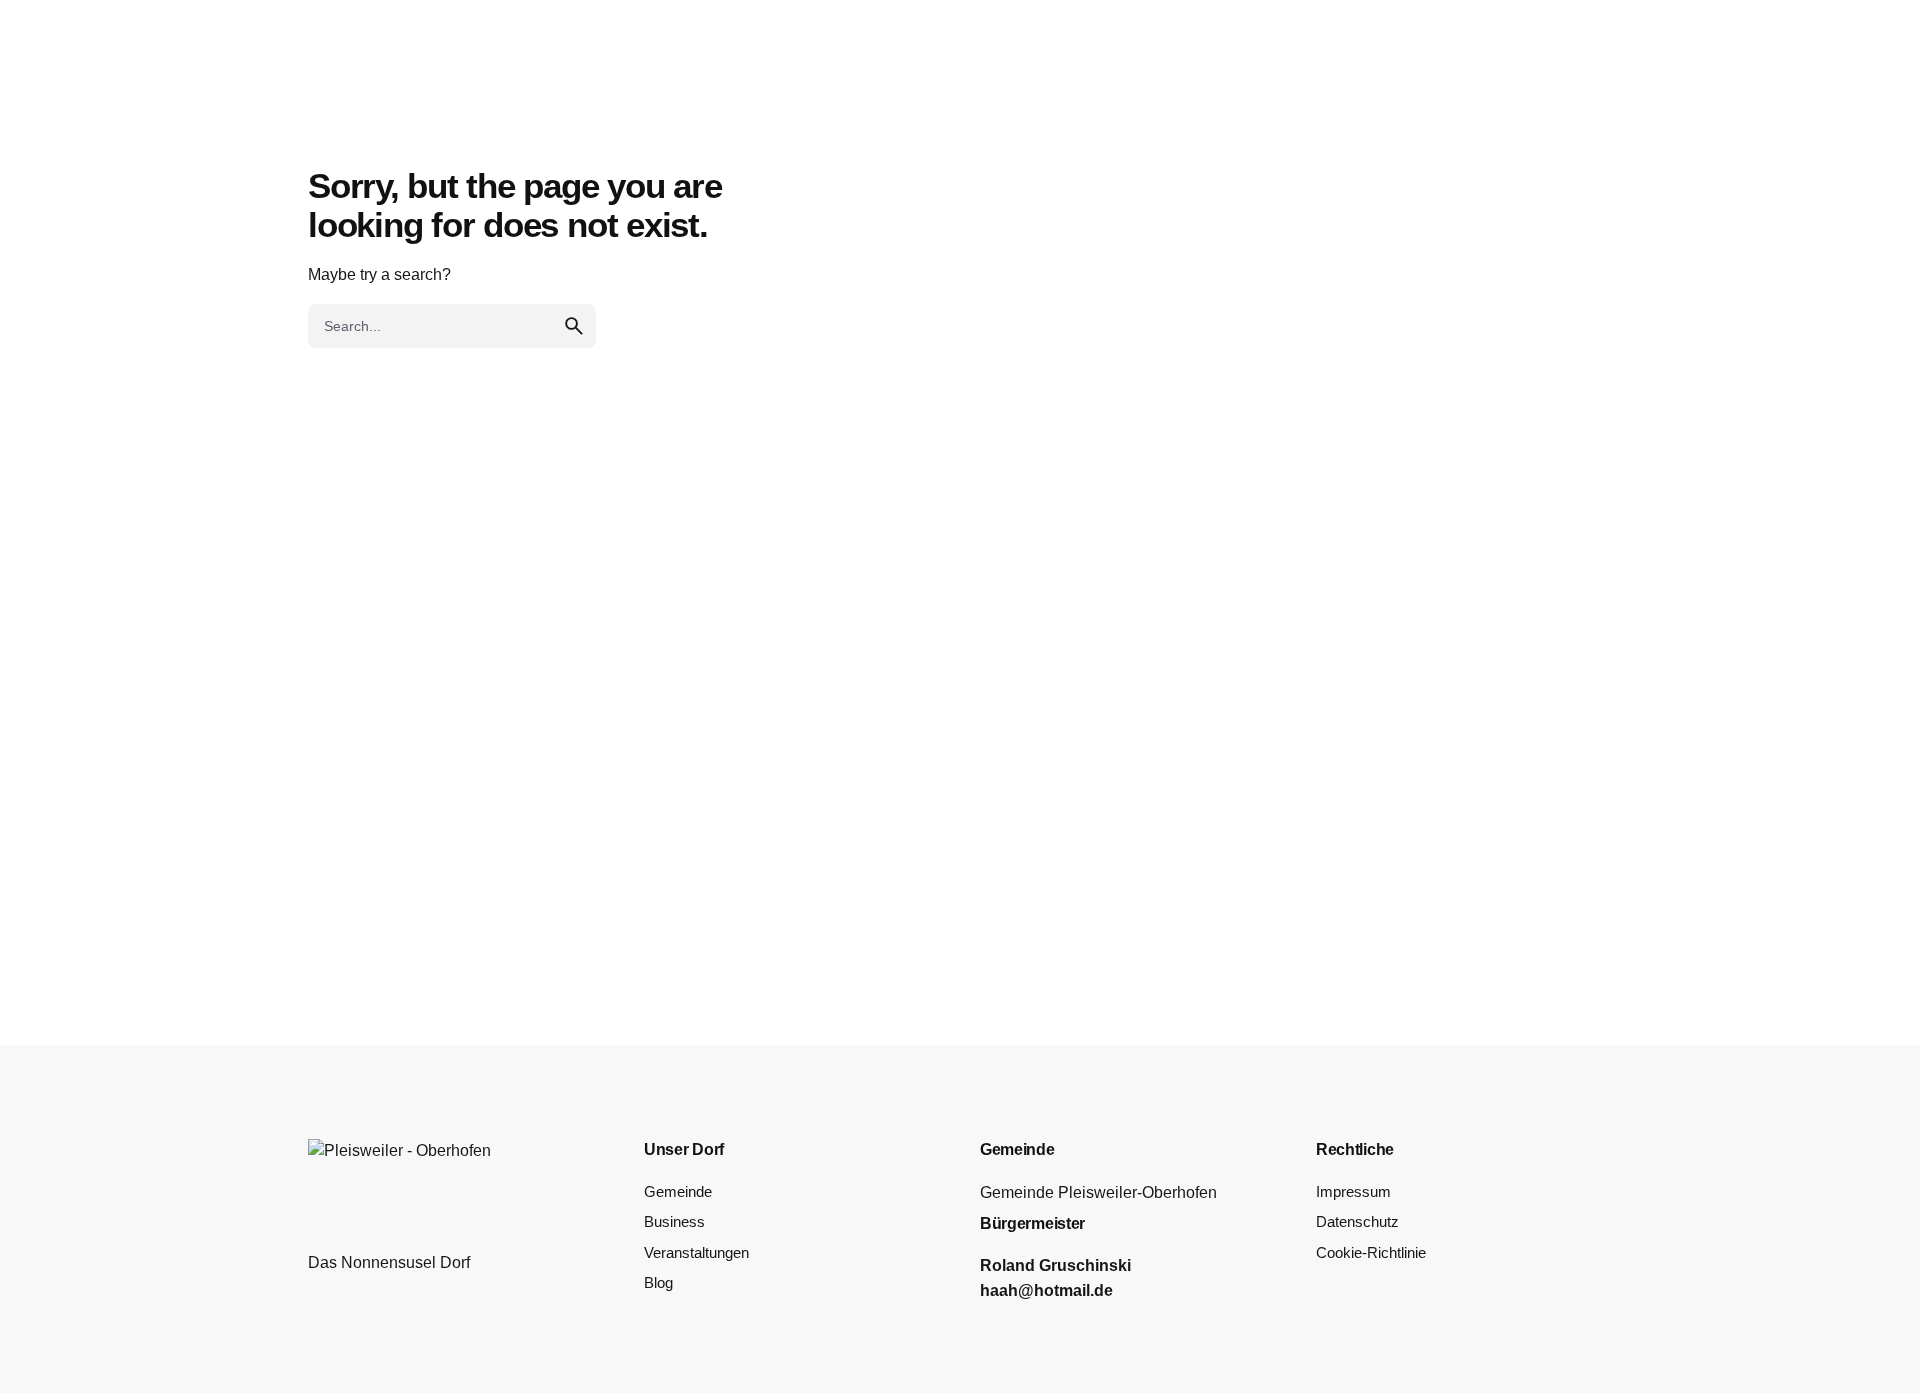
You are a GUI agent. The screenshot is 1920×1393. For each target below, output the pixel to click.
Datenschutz (1357, 1222)
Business (674, 1222)
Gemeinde (678, 1192)
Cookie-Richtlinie (1371, 1253)
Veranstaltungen (696, 1253)
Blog (658, 1283)
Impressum (1353, 1192)
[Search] (1854, 84)
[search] (574, 326)
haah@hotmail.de (1046, 1290)
